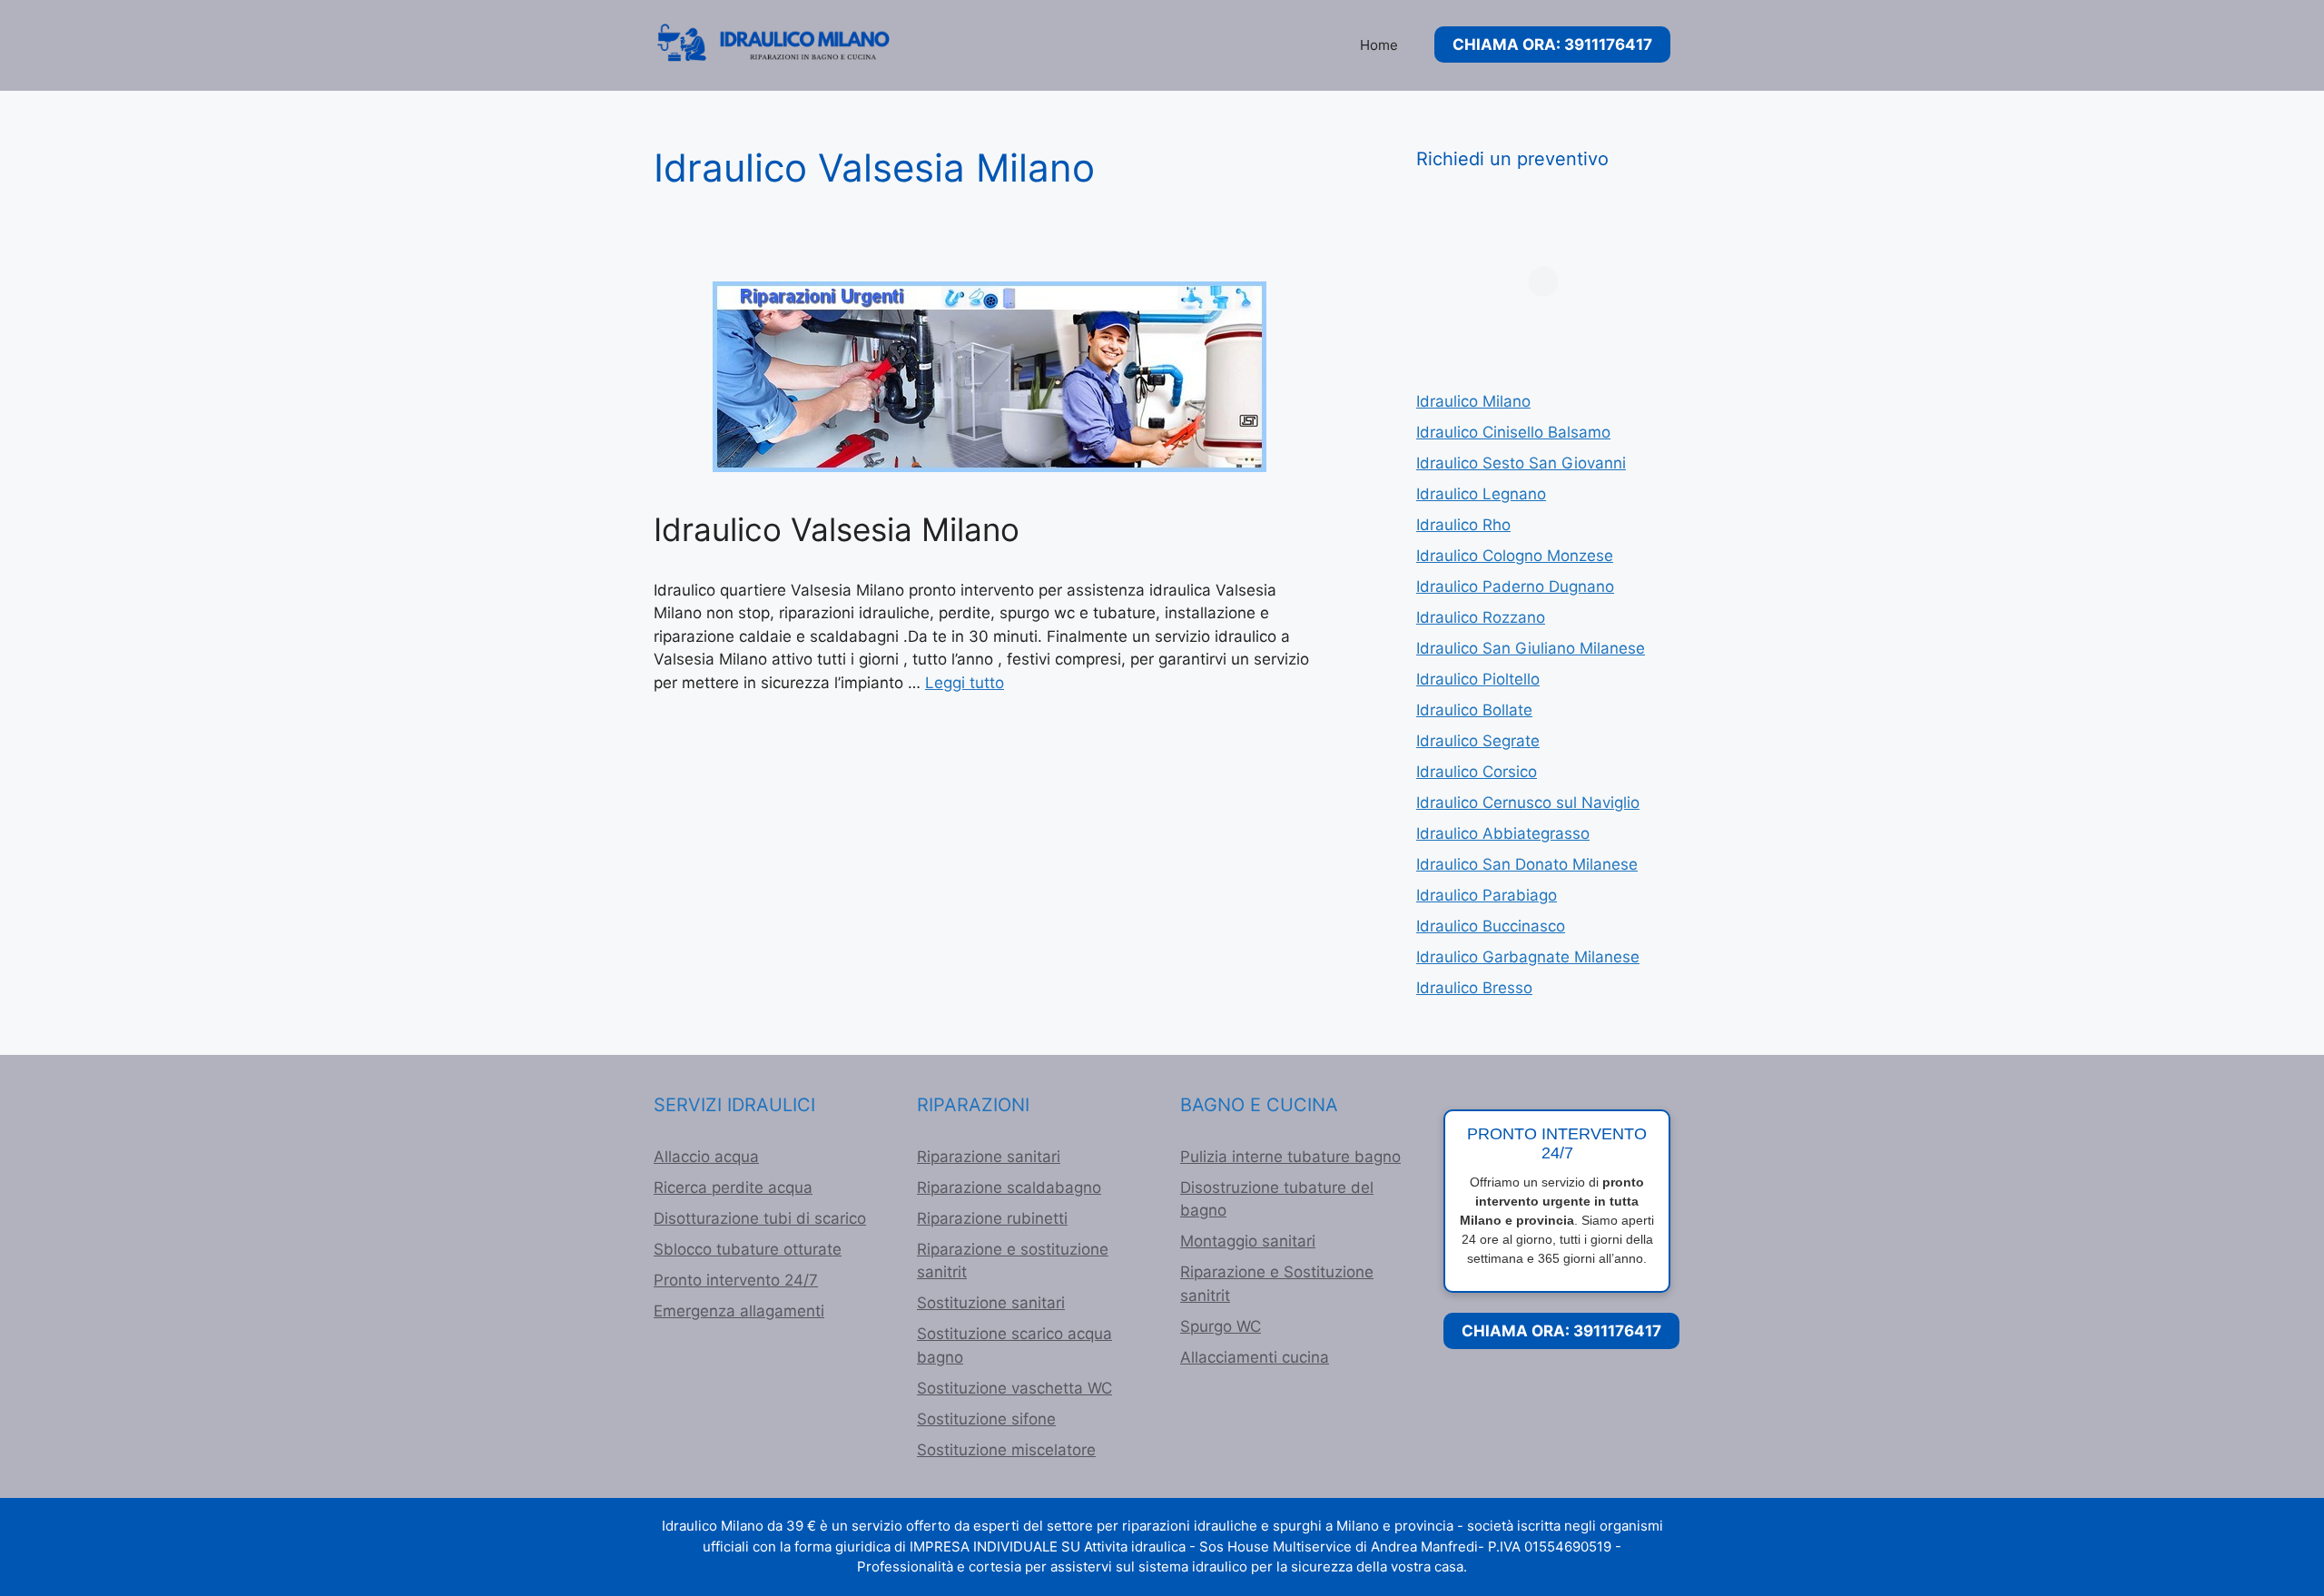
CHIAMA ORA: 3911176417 (1552, 44)
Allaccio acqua (706, 1157)
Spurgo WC (1221, 1326)
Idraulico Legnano (1481, 494)
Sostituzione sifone (986, 1419)
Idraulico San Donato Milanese (1527, 864)
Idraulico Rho (1463, 525)
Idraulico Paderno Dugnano (1515, 586)
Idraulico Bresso (1474, 988)
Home (1379, 45)
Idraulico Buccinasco (1491, 926)
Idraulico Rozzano (1481, 617)
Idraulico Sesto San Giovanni (1521, 463)
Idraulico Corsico (1477, 772)
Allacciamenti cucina (1255, 1357)
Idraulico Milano (1473, 401)
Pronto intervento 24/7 (736, 1280)
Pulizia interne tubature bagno (1290, 1157)
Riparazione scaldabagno (1009, 1187)
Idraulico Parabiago (1487, 895)
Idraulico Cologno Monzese (1515, 556)
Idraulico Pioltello (1478, 679)
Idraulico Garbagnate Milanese (1528, 957)
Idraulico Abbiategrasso (1503, 833)
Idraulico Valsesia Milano (837, 529)
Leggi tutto (965, 683)
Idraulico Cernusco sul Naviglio (1528, 803)
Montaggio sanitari (1248, 1241)
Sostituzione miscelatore (1006, 1450)
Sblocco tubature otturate (748, 1249)
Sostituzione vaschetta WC (1014, 1388)
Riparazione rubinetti (992, 1218)
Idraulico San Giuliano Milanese (1531, 648)
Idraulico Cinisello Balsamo (1513, 432)
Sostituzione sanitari (991, 1303)
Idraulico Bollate (1474, 710)
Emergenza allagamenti (739, 1311)
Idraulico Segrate (1478, 741)
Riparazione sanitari (989, 1157)
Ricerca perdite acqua (733, 1187)
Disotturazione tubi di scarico (760, 1218)
